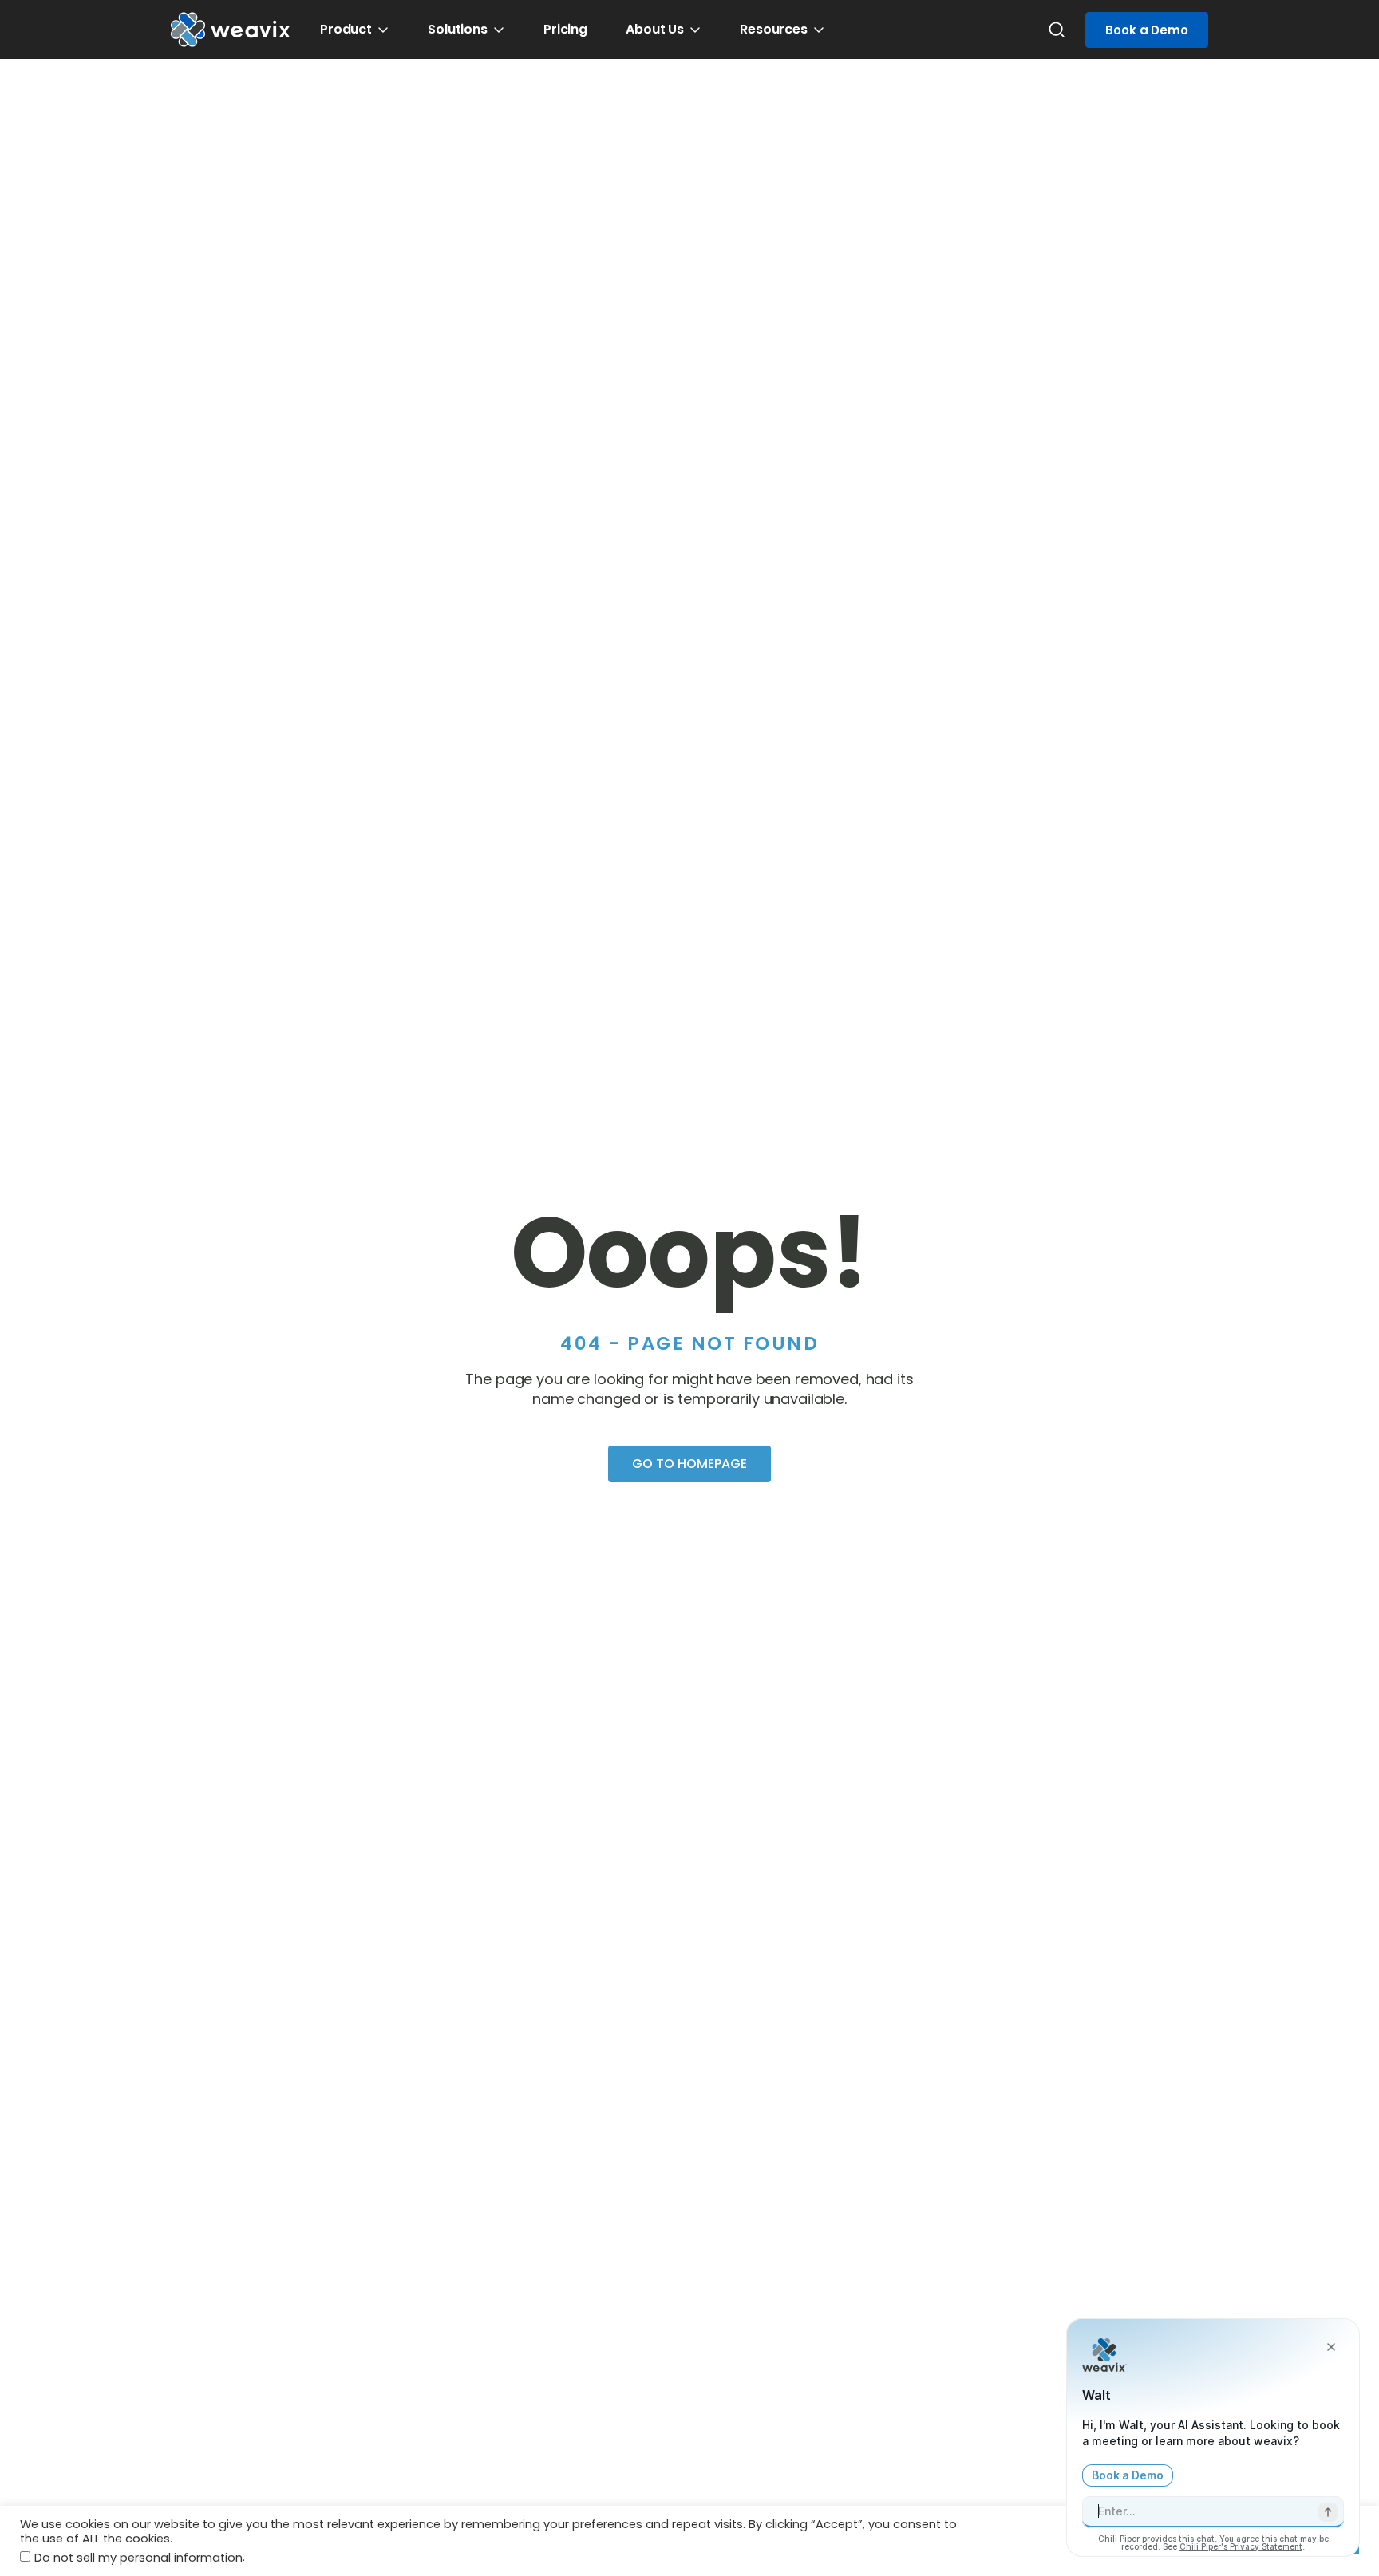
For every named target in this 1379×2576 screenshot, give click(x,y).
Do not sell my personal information (138, 2558)
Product (346, 29)
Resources (774, 29)
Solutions (458, 29)
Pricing (565, 29)
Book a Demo (1147, 30)
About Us (655, 29)
